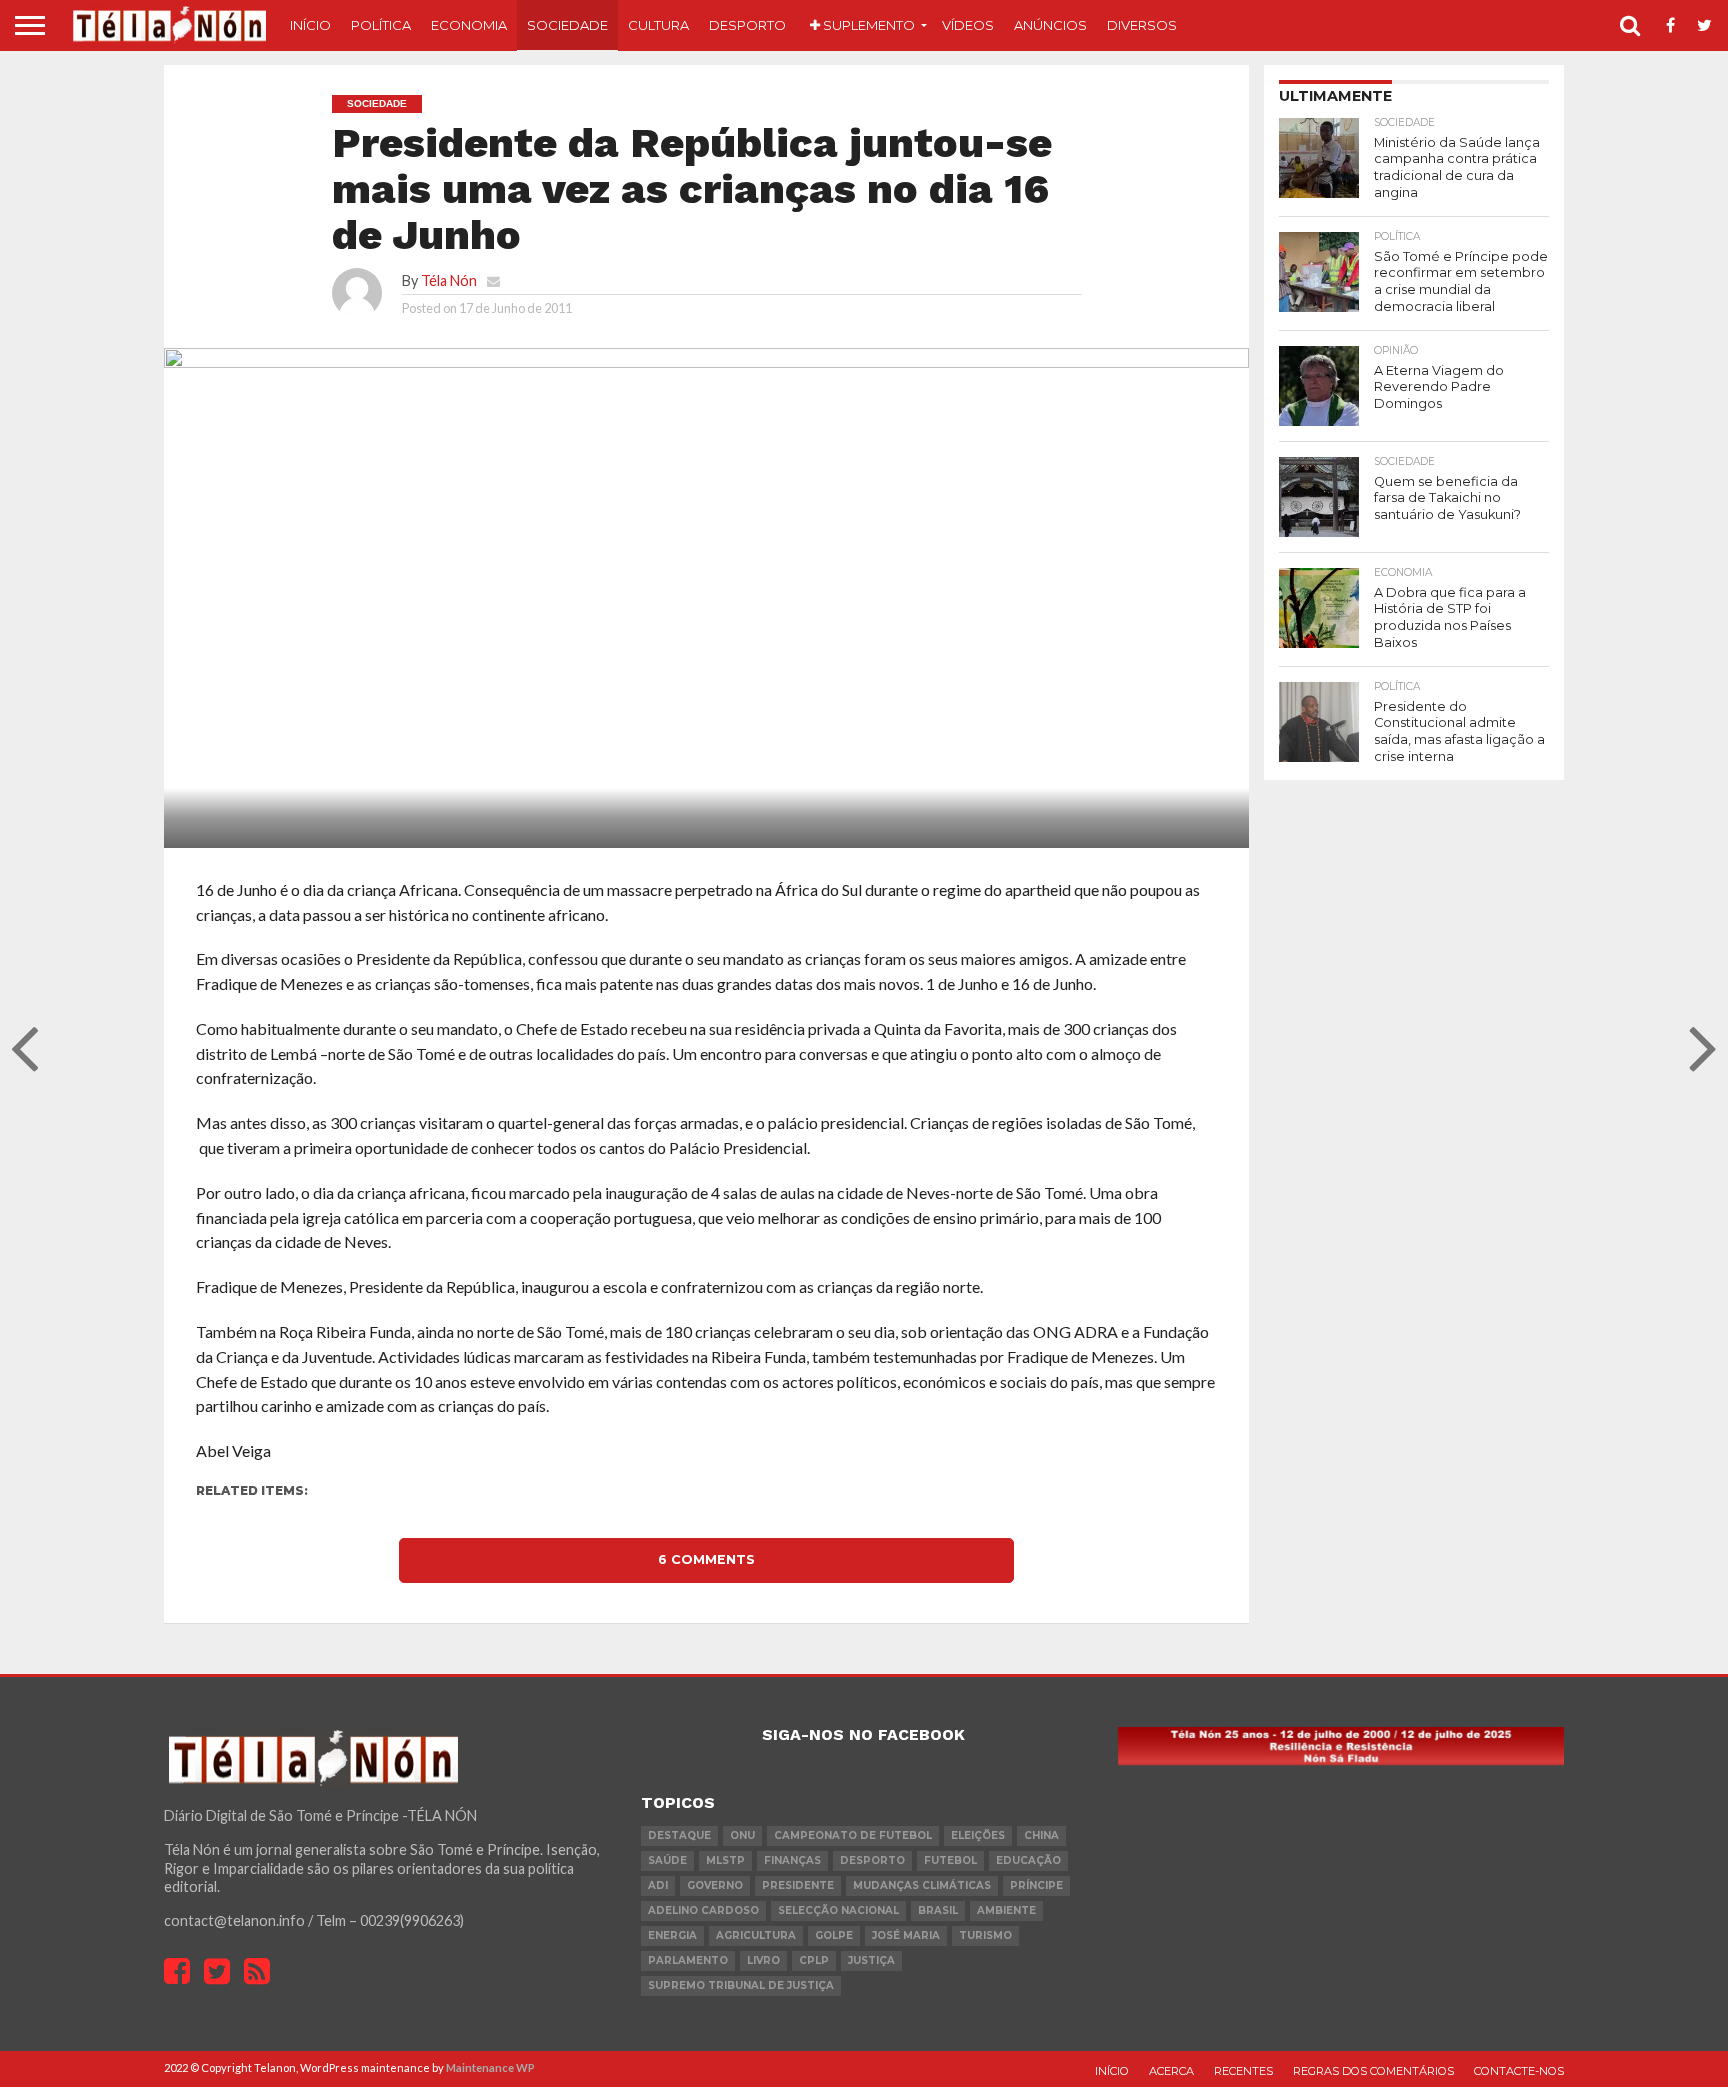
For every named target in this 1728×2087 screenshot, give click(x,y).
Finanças (792, 1860)
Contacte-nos (1519, 2071)
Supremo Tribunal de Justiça (741, 1985)
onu (742, 1835)
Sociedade (567, 25)
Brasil (938, 1910)
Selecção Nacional (838, 1910)
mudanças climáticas (922, 1885)
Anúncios (1050, 25)
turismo (985, 1935)
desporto (872, 1860)
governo (715, 1885)
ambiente (1006, 1910)
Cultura (658, 25)
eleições (978, 1835)
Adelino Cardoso (703, 1910)
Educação (1028, 1860)
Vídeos (968, 25)
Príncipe (1036, 1885)
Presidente (798, 1885)
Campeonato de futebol (853, 1835)
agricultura (756, 1935)
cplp (814, 1960)
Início (310, 25)
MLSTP (725, 1860)
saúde (667, 1860)
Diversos (1142, 25)
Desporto (747, 25)
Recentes (1243, 2071)
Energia (672, 1935)
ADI (658, 1885)
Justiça (871, 1960)
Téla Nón (449, 280)
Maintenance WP (490, 2067)
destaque (679, 1835)
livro (763, 1960)
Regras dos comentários (1373, 2071)
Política (381, 25)
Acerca (1171, 2071)
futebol (950, 1860)
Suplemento (867, 25)
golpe (834, 1935)
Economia (469, 25)
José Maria (906, 1935)
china (1041, 1835)
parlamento (688, 1960)
